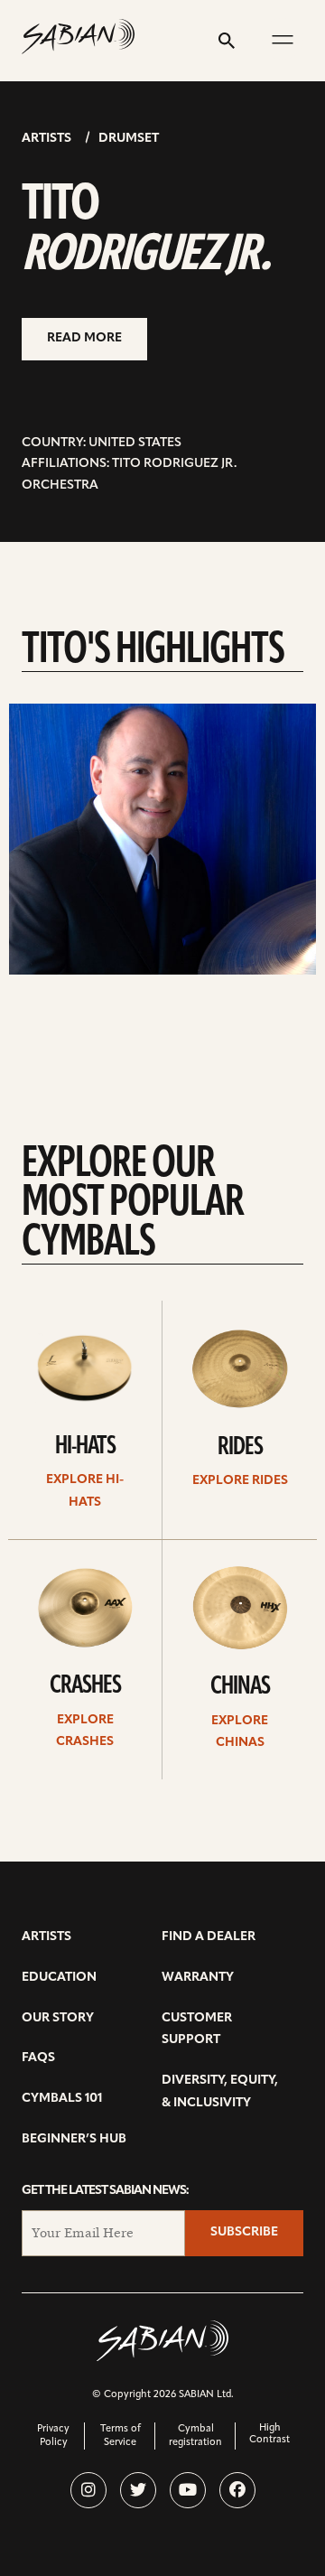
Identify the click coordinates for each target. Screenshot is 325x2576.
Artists (46, 139)
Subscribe (244, 2232)
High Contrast (269, 2434)
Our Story (58, 2018)
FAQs (38, 2058)
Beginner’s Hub (74, 2139)
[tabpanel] (162, 839)
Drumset (129, 139)
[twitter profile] (138, 2490)
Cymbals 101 (62, 2099)
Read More (84, 338)
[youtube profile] (188, 2490)
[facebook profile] (237, 2490)
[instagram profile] (88, 2490)
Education (59, 1978)
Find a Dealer (209, 1937)
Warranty (198, 1978)
